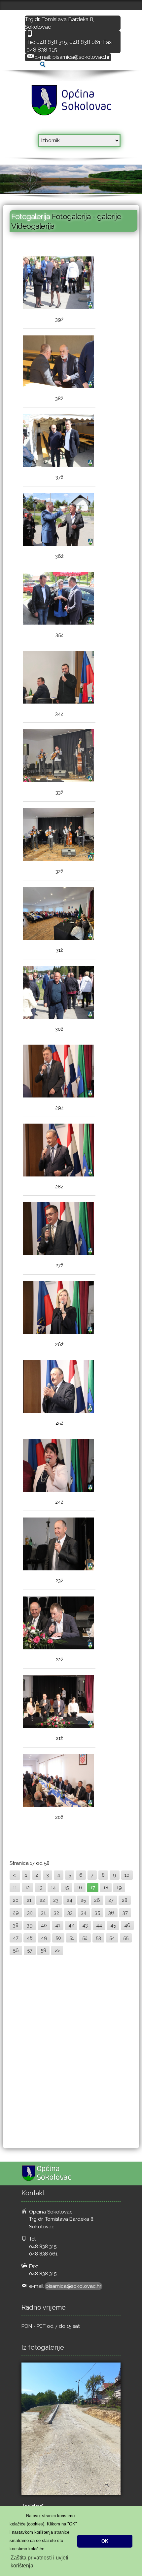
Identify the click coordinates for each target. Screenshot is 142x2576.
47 (16, 1938)
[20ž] (58, 1781)
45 (113, 1925)
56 (16, 1950)
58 (43, 1950)
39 (30, 1925)
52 (85, 1938)
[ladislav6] (71, 2429)
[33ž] (58, 757)
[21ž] (58, 1702)
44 (99, 1925)
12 (27, 1888)
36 (111, 1913)
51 (72, 1938)
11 (15, 1888)
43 (85, 1925)
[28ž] (58, 1151)
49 (44, 1938)
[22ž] (58, 1624)
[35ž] (58, 599)
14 (53, 1888)
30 (30, 1913)
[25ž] (58, 1387)
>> (57, 1950)
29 (16, 1913)
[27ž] (58, 1230)
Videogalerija (33, 226)
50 (58, 1938)
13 (40, 1888)
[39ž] (58, 284)
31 (43, 1913)
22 (42, 1900)
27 (111, 1900)
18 (106, 1888)
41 (58, 1925)
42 (71, 1925)
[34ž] (58, 678)
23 (56, 1900)
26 (97, 1900)
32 (56, 1913)
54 (112, 1938)
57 (30, 1950)
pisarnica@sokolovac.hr (81, 57)
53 (98, 1938)
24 (70, 1900)
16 (80, 1888)
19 (119, 1888)
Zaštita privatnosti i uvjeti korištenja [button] (39, 2562)
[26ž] (58, 1308)
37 (125, 1913)
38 (16, 1925)
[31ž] (58, 914)
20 (16, 1900)
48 (30, 1938)
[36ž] (58, 520)
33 (70, 1913)
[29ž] (58, 1072)
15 (66, 1888)
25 (83, 1900)
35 (97, 1913)
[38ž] (58, 363)
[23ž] (58, 1545)
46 (127, 1925)
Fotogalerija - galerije (86, 216)
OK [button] (105, 2541)
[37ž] (58, 441)
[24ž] (58, 1466)
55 (126, 1938)
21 (29, 1900)
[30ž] (58, 993)
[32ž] (58, 836)
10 (127, 1875)
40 (44, 1925)
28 (125, 1900)
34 (84, 1913)
